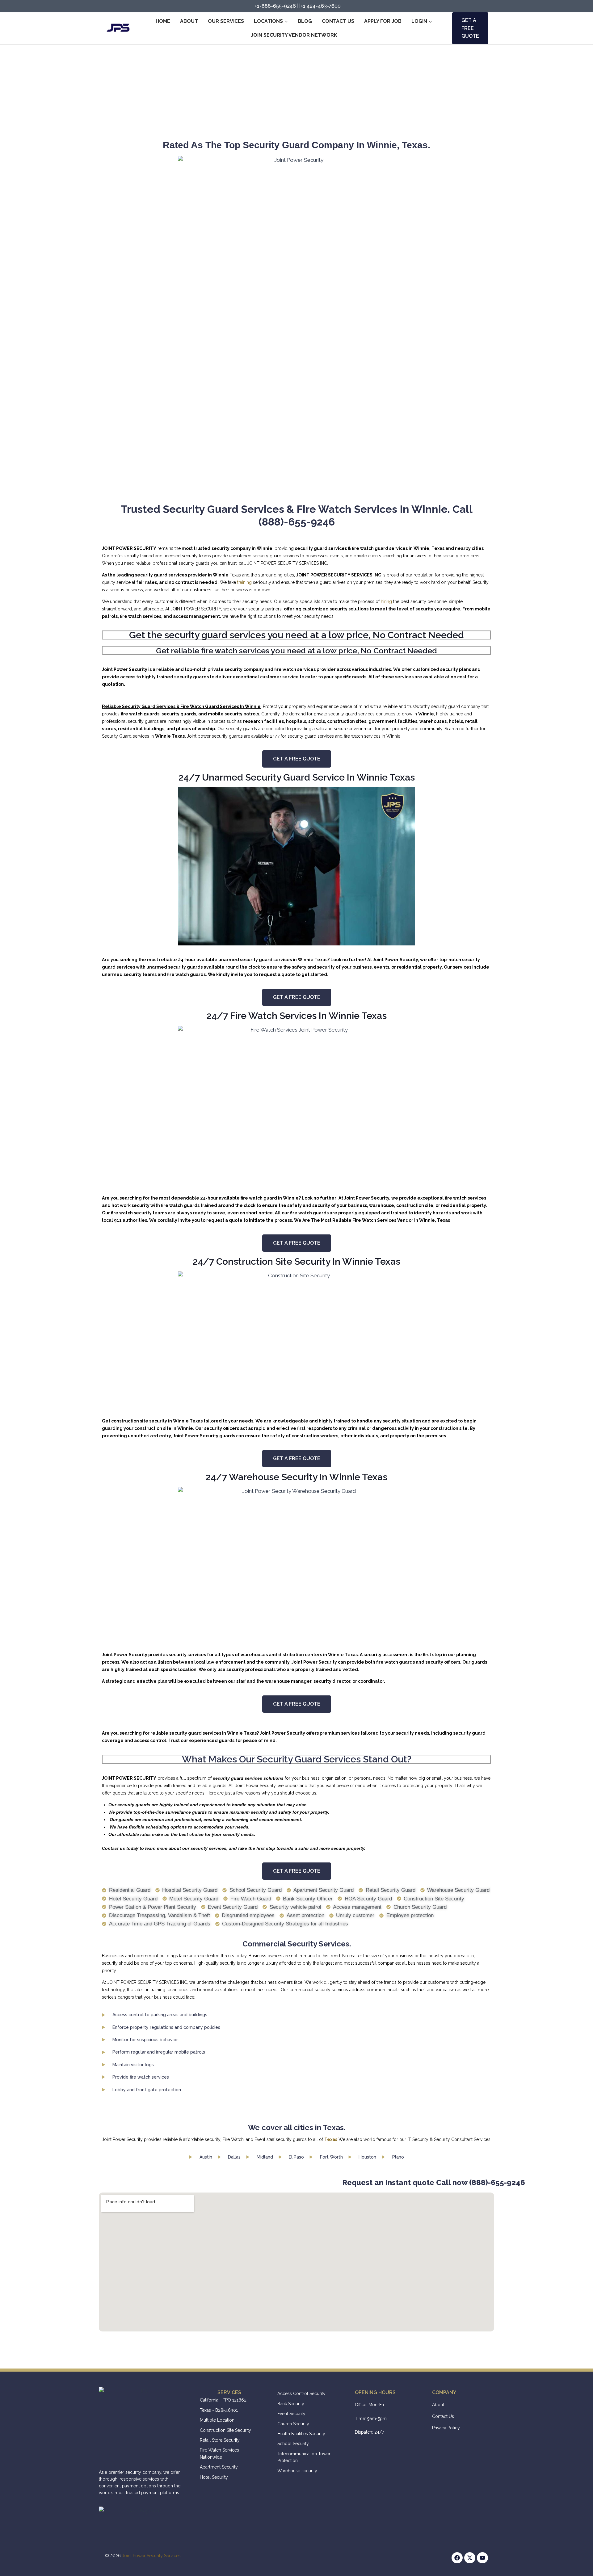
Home (163, 21)
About (189, 21)
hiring (386, 601)
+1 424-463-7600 (321, 6)
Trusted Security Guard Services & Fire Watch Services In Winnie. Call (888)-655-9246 (297, 515)
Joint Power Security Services (151, 2556)
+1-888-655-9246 (275, 6)
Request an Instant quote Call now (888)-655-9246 (354, 2182)
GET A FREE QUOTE (470, 28)
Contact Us (338, 21)
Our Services (226, 21)
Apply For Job (383, 21)
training (244, 582)
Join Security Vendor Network (294, 35)
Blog (305, 21)
